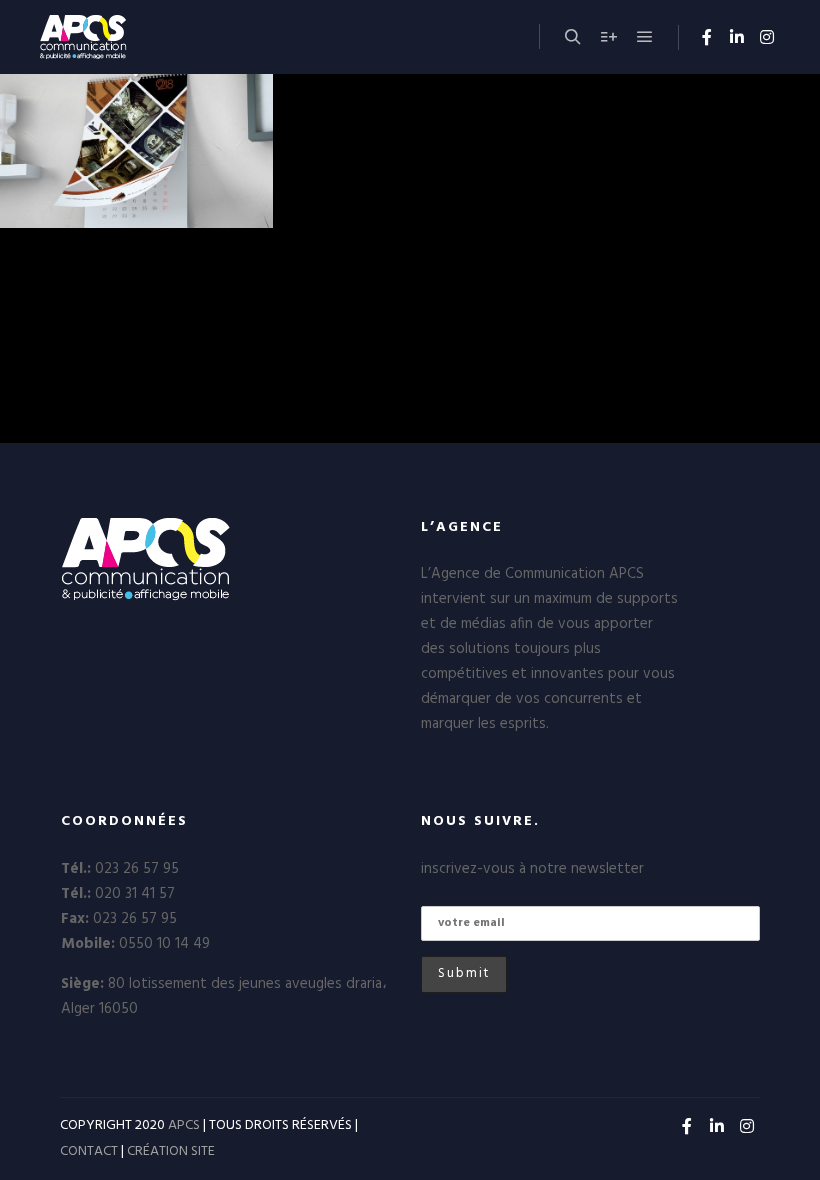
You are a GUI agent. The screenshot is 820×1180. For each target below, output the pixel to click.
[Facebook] (707, 37)
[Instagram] (767, 37)
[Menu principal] (645, 37)
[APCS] (125, 37)
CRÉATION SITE (171, 1151)
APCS (184, 1125)
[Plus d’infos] (609, 37)
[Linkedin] (737, 37)
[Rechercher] (573, 37)
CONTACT (89, 1151)
